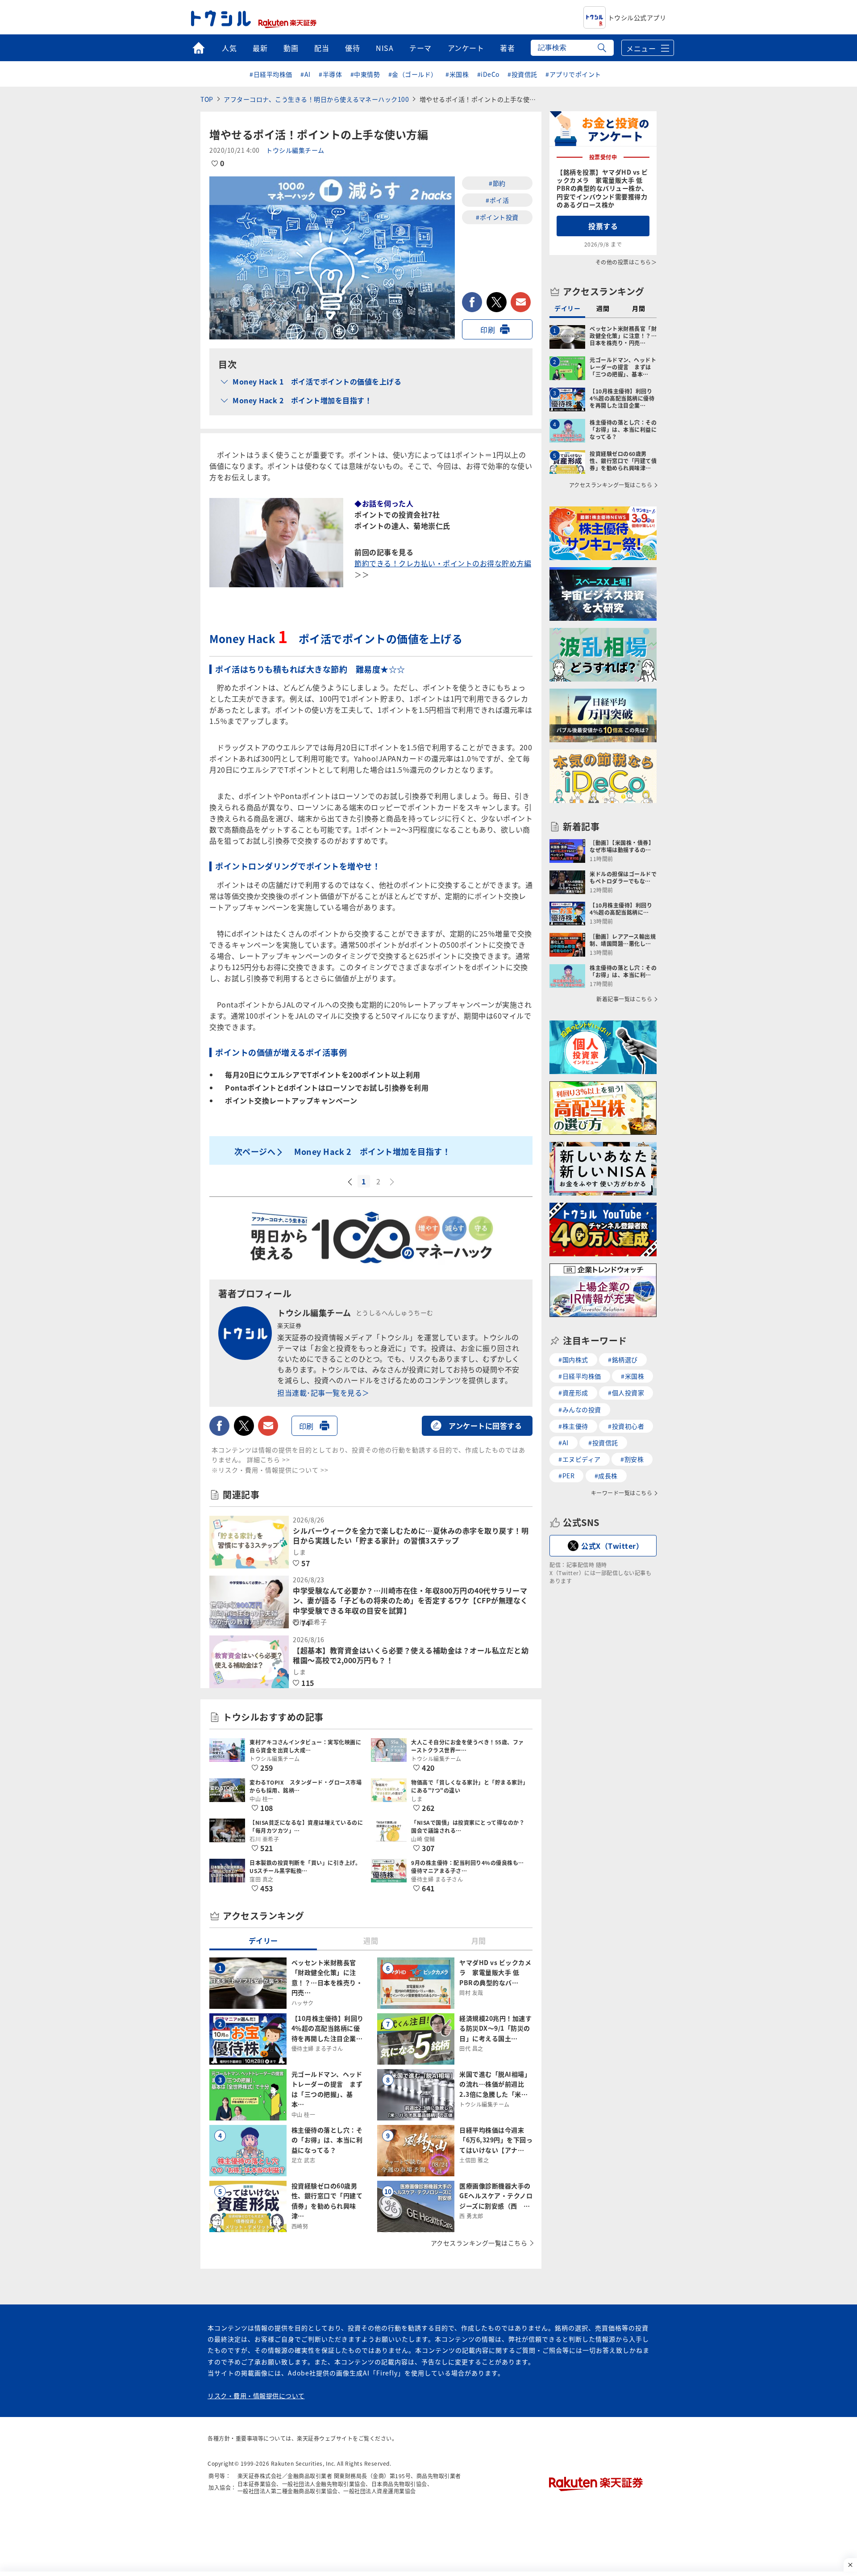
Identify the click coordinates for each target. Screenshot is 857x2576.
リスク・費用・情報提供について (256, 2396)
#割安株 (632, 1459)
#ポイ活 (497, 200)
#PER (566, 1476)
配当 (322, 48)
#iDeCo (488, 74)
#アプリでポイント (573, 74)
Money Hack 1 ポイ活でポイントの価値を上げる (317, 381)
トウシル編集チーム (295, 150)
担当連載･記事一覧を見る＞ (323, 1393)
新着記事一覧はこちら (624, 999)
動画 (291, 48)
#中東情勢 (365, 74)
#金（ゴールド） (413, 74)
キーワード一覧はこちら (622, 1493)
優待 (352, 48)
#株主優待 (573, 1426)
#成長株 (606, 1476)
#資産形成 (573, 1393)
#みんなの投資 (580, 1409)
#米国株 (457, 74)
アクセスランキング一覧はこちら (479, 2243)
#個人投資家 (626, 1393)
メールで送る (521, 302)
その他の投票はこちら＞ (626, 262)
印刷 (488, 330)
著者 (507, 48)
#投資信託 (522, 74)
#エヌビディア (580, 1459)
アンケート (466, 48)
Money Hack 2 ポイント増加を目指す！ (302, 400)
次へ (393, 1182)
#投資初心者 (626, 1426)
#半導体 (330, 74)
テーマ (420, 48)
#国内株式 (573, 1359)
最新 (260, 48)
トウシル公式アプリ (637, 17)
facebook (472, 302)
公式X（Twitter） (612, 1546)
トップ (198, 48)
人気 (229, 48)
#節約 (497, 183)
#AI (306, 74)
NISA (385, 48)
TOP (207, 99)
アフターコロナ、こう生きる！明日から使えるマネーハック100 (316, 99)
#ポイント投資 (497, 217)
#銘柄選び (623, 1359)
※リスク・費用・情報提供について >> (270, 1470)
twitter (497, 302)
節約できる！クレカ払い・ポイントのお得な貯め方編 (443, 563)
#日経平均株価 (271, 74)
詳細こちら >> (268, 1459)
